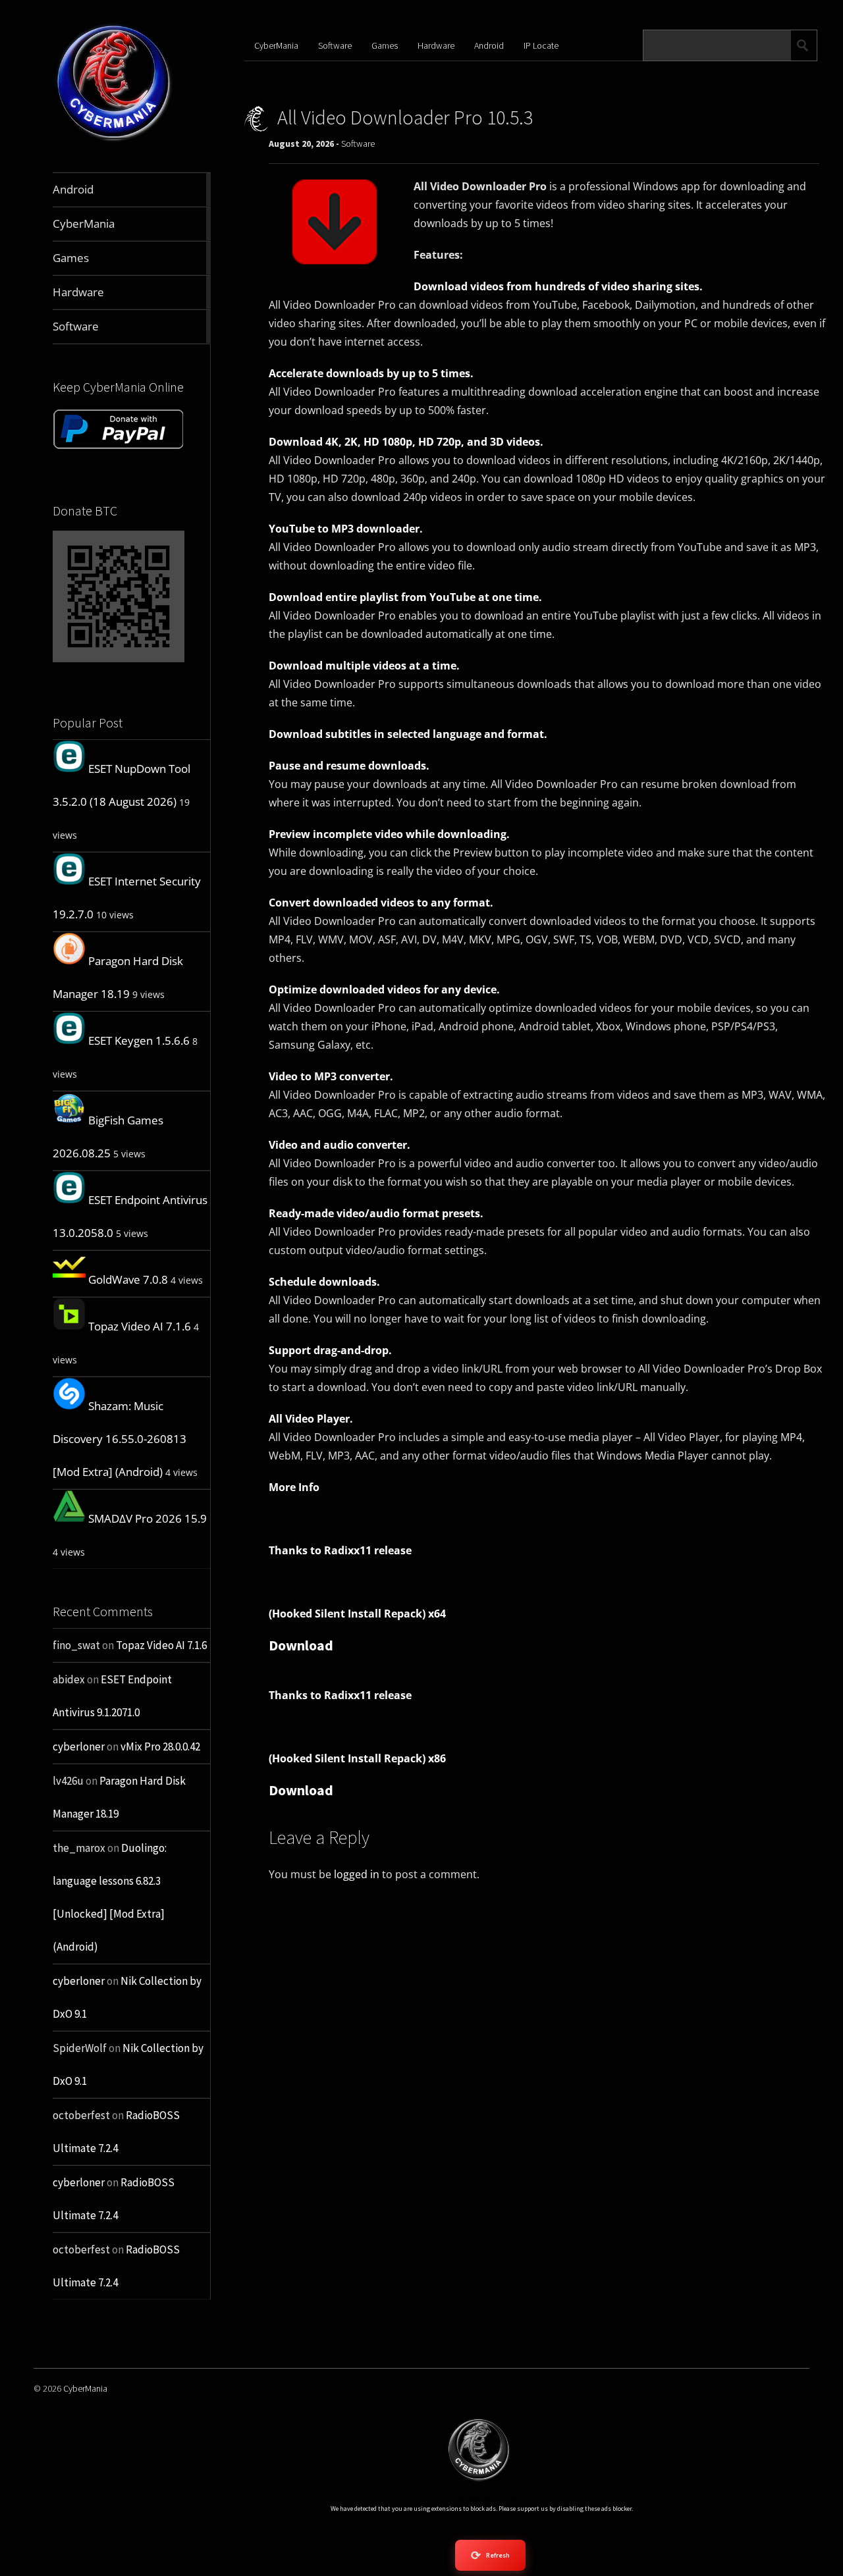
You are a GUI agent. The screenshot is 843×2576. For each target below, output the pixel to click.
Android (489, 45)
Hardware (436, 45)
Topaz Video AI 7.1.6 (140, 1326)
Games (385, 45)
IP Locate (541, 45)
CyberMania (276, 45)
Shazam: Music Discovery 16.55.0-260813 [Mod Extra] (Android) (120, 1439)
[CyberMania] (114, 141)
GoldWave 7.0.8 (128, 1279)
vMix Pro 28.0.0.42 (160, 1747)
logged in (357, 1874)
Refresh (490, 2555)
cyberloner (79, 1747)
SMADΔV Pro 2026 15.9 (148, 1518)
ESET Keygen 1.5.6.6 (139, 1040)
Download (301, 1645)
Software (335, 45)
